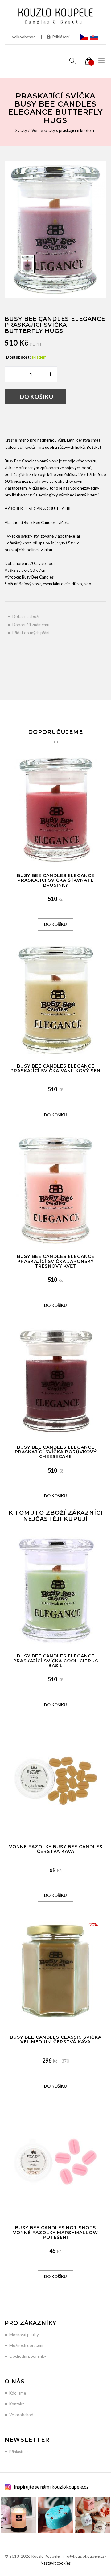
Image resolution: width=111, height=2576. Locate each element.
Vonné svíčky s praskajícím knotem (63, 130)
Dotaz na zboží (26, 616)
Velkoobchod (24, 37)
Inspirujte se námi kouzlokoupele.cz (51, 2487)
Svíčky (21, 130)
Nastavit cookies (56, 2563)
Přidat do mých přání (31, 633)
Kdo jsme (18, 2393)
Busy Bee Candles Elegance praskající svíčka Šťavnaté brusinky (56, 880)
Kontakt (16, 2404)
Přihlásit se (19, 2452)
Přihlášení (61, 37)
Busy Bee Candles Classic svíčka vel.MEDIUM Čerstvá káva (56, 2039)
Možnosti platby (24, 2335)
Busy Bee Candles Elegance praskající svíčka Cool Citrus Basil (56, 1661)
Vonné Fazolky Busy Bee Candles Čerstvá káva (56, 1849)
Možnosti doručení (26, 2345)
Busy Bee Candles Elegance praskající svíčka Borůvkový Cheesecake (56, 1452)
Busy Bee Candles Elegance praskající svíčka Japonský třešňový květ (56, 1261)
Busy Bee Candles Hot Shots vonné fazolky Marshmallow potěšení (55, 2232)
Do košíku (37, 397)
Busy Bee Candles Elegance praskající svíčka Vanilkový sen (55, 1068)
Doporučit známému (31, 625)
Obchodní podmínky (28, 2356)
